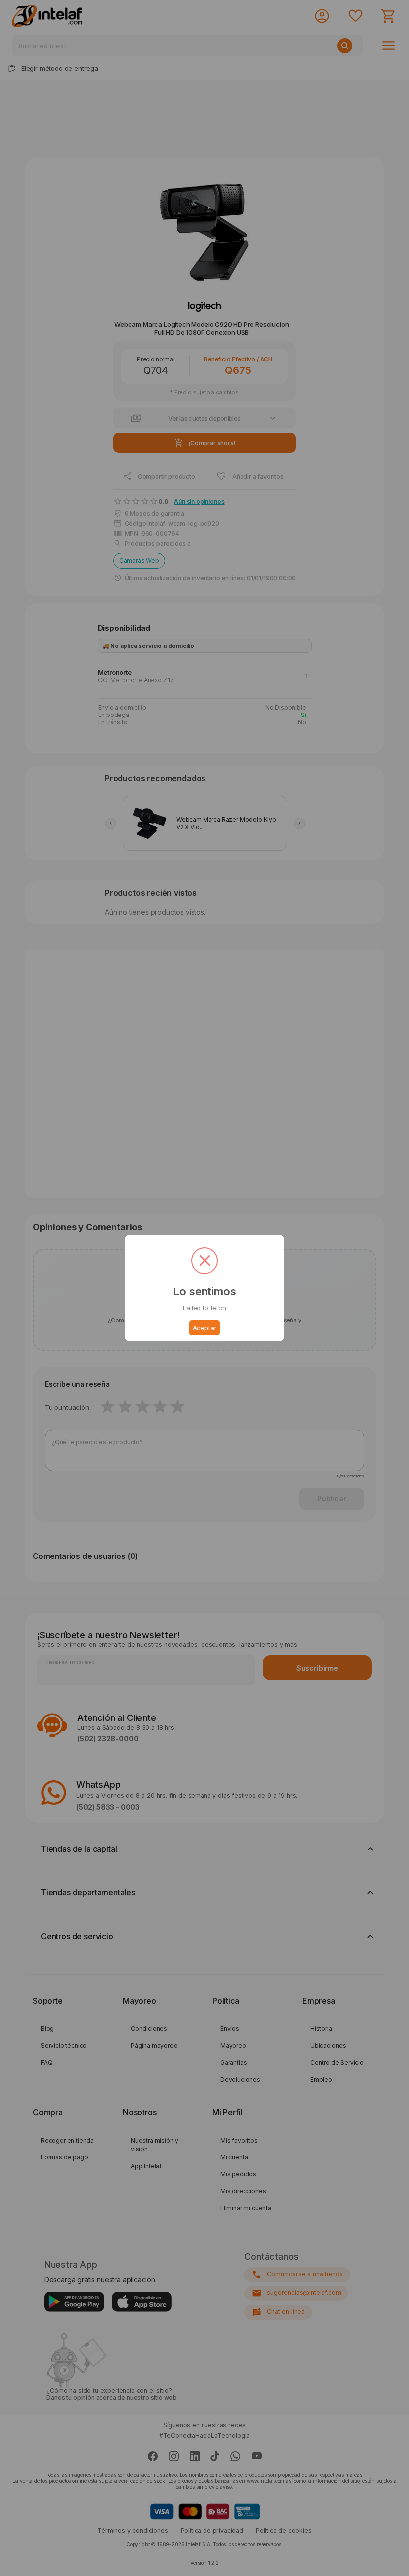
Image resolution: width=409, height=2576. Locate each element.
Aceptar (205, 1328)
